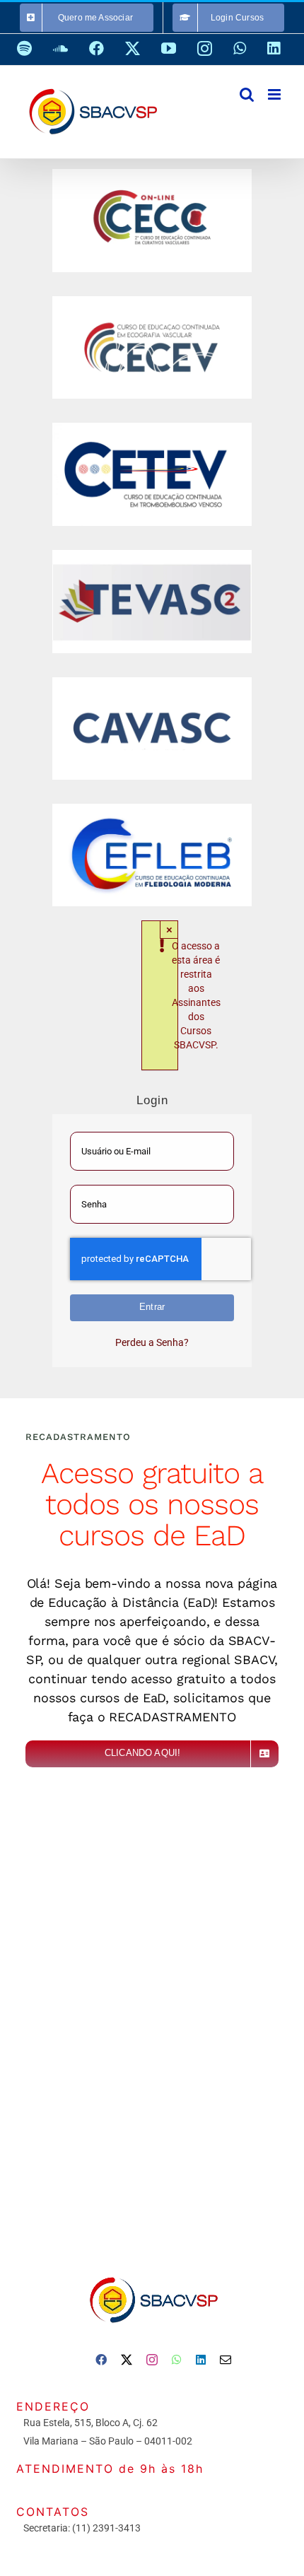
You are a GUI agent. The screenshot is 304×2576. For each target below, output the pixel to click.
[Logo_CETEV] (152, 428)
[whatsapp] (177, 2360)
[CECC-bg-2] (152, 174)
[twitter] (127, 2360)
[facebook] (101, 2360)
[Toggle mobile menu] (275, 94)
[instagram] (152, 2360)
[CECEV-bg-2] (152, 301)
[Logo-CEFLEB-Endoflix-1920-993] (152, 809)
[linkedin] (201, 2360)
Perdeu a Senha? (152, 1342)
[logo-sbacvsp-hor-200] (153, 2273)
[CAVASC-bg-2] (152, 682)
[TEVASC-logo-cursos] (152, 555)
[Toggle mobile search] (247, 94)
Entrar (152, 1307)
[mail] (226, 2360)
